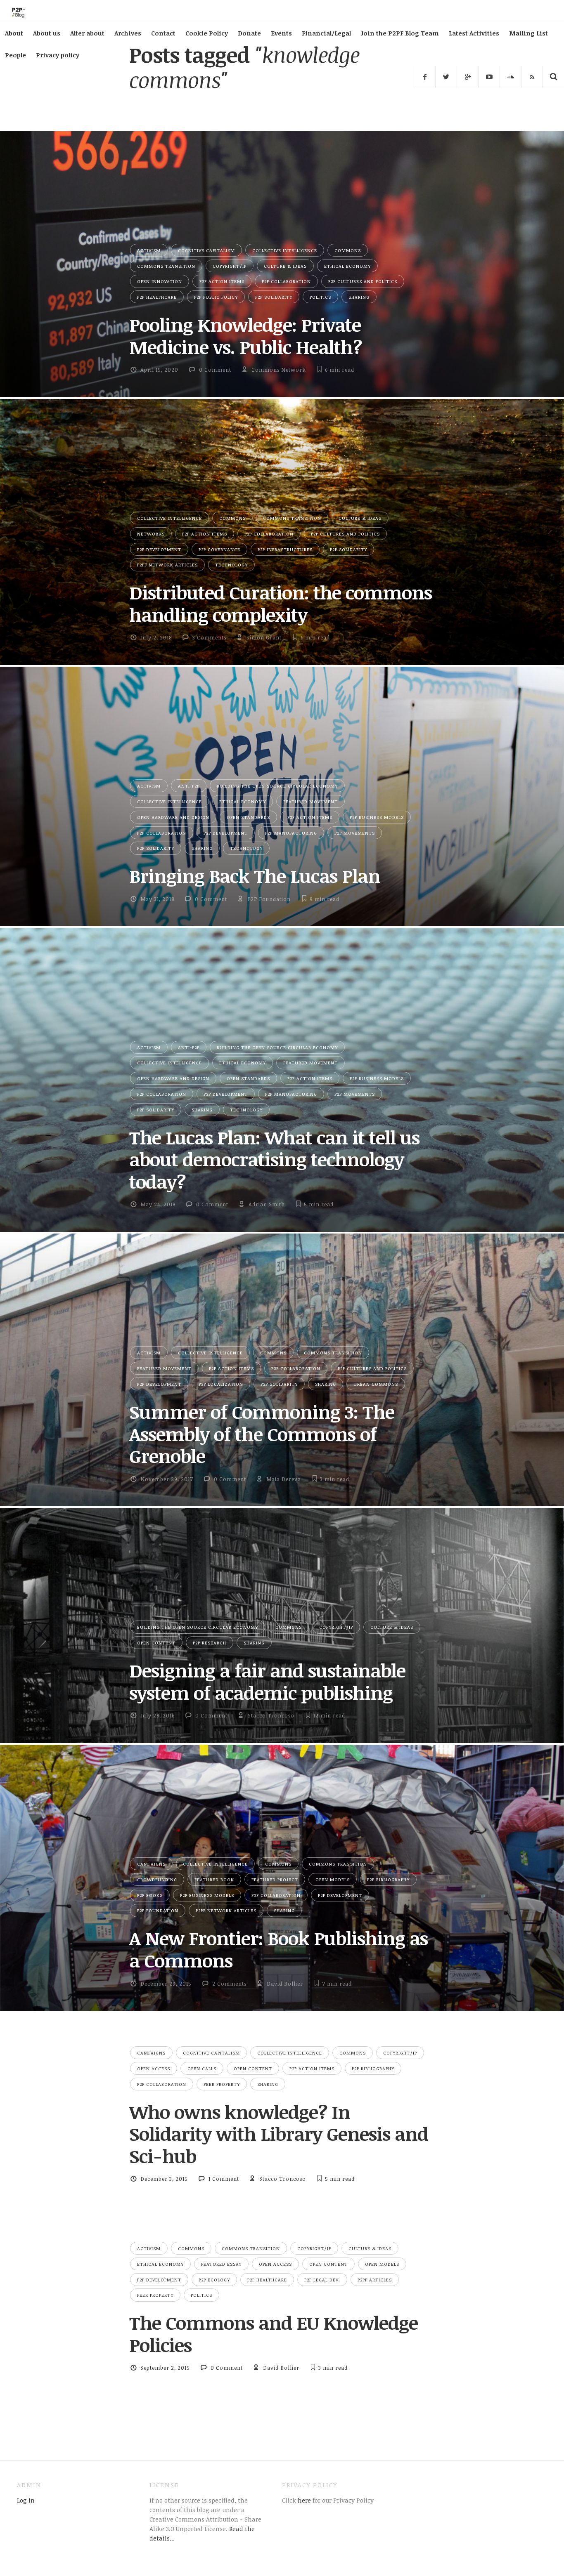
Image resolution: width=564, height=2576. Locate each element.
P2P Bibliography (388, 1879)
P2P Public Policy (216, 297)
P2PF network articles (167, 565)
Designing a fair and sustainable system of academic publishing (267, 1681)
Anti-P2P (189, 786)
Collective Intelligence (285, 250)
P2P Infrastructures (285, 549)
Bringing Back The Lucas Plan (255, 876)
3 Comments (209, 637)
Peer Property (222, 2084)
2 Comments (229, 1984)
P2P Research (210, 1643)
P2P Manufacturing (291, 833)
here (303, 2500)
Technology (231, 565)
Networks (151, 534)
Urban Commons (376, 1384)
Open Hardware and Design (173, 817)
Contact (163, 33)
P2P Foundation (269, 899)
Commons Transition (166, 266)
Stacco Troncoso (271, 1715)
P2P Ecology (214, 2280)
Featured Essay (221, 2264)
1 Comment (224, 2179)
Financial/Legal (326, 33)
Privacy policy (58, 55)
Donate (249, 33)
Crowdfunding (157, 1879)
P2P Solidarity (274, 297)
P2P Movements (355, 833)
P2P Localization (221, 1384)
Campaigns (151, 1864)
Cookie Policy (207, 33)
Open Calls (202, 2068)
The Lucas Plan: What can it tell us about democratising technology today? (274, 1159)
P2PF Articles (375, 2280)
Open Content (156, 1643)
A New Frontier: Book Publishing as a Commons (278, 1949)
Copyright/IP (230, 266)
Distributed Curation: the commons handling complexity (281, 603)
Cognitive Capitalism (206, 250)
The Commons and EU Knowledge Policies (274, 2334)
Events (281, 33)
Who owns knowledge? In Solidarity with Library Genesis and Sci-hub (279, 2134)
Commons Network (279, 370)
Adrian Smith (267, 1204)
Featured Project (275, 1879)
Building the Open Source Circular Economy (277, 786)
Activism (149, 250)
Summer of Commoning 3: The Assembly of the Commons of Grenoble (262, 1434)
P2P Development (159, 549)
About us (47, 33)
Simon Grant (264, 637)
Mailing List (528, 33)
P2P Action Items (222, 281)
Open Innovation (160, 281)
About (14, 33)
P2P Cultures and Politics (363, 281)
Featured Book (214, 1879)
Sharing (359, 297)
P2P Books (150, 1895)
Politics (320, 297)
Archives (128, 33)
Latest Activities (474, 33)
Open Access (154, 2068)
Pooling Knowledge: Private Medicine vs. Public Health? (245, 336)
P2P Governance (219, 549)
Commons (348, 250)
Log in (26, 2500)
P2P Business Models (377, 817)
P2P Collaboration (286, 281)
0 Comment (215, 370)
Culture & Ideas (285, 266)
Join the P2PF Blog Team (400, 33)
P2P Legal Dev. (322, 2280)
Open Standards (248, 817)
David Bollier (285, 1984)
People (15, 55)
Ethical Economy (347, 266)
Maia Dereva (284, 1479)
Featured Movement (310, 801)
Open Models (333, 1879)
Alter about (87, 33)
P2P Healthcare (157, 297)
